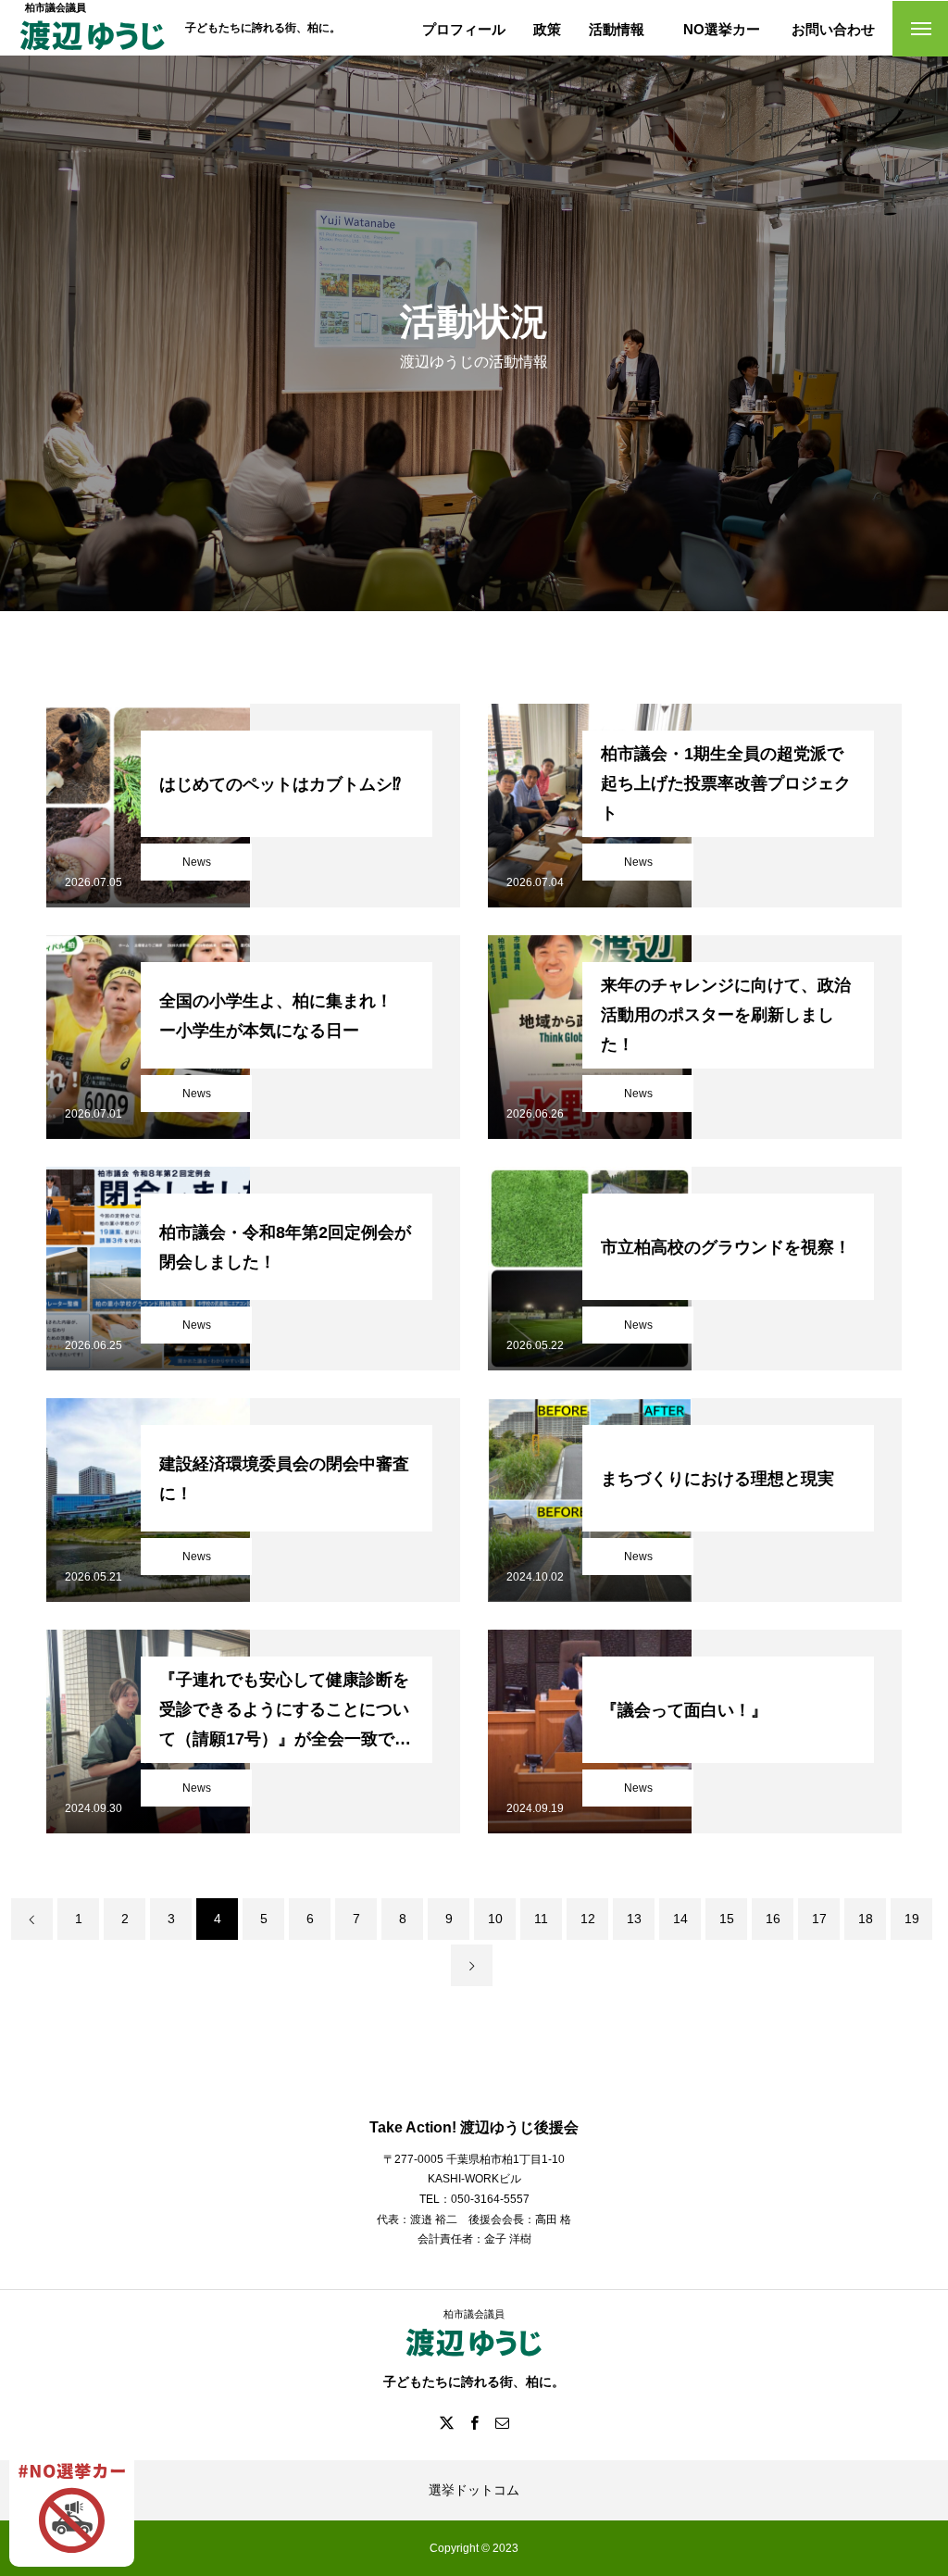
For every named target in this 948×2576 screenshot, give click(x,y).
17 (819, 1919)
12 (588, 1919)
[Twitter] (446, 2422)
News (197, 862)
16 (773, 1919)
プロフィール (464, 29)
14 (680, 1919)
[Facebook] (474, 2422)
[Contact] (502, 2422)
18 (866, 1919)
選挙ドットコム (474, 2490)
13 (634, 1919)
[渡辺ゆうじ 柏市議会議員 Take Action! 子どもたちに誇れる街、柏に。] (93, 50)
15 (727, 1919)
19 (912, 1919)
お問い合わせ (833, 29)
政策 (547, 29)
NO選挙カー (722, 29)
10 (495, 1919)
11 (541, 1919)
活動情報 (617, 29)
